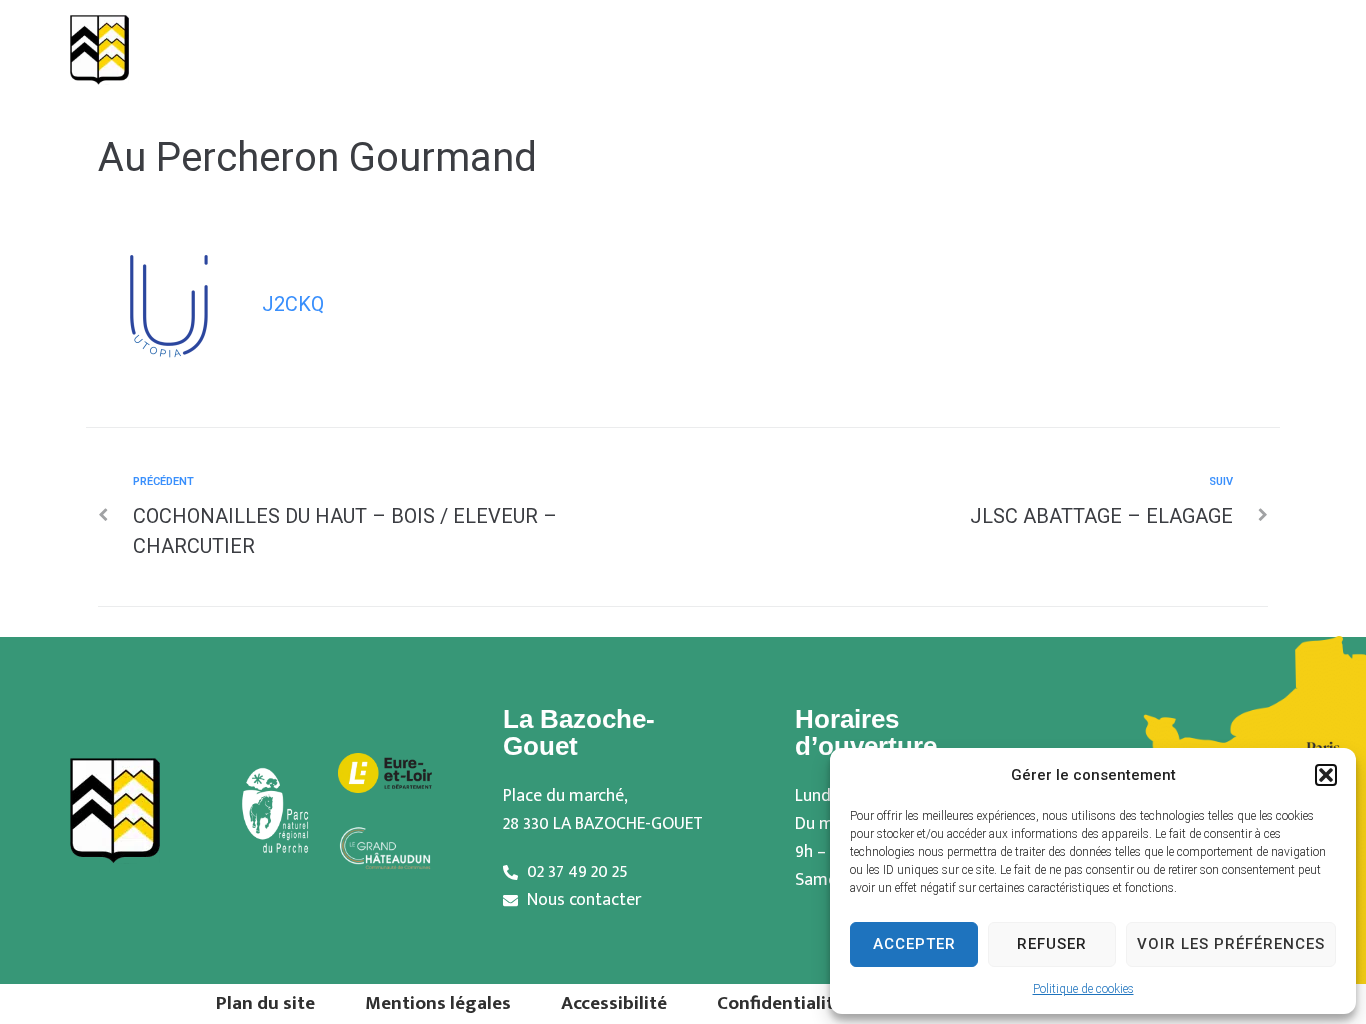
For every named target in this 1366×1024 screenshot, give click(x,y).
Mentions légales (438, 1003)
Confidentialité (780, 1003)
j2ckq (293, 304)
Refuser (1052, 944)
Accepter (914, 944)
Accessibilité (614, 1003)
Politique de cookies (1083, 989)
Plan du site (265, 1003)
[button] (1326, 775)
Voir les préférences (1231, 944)
